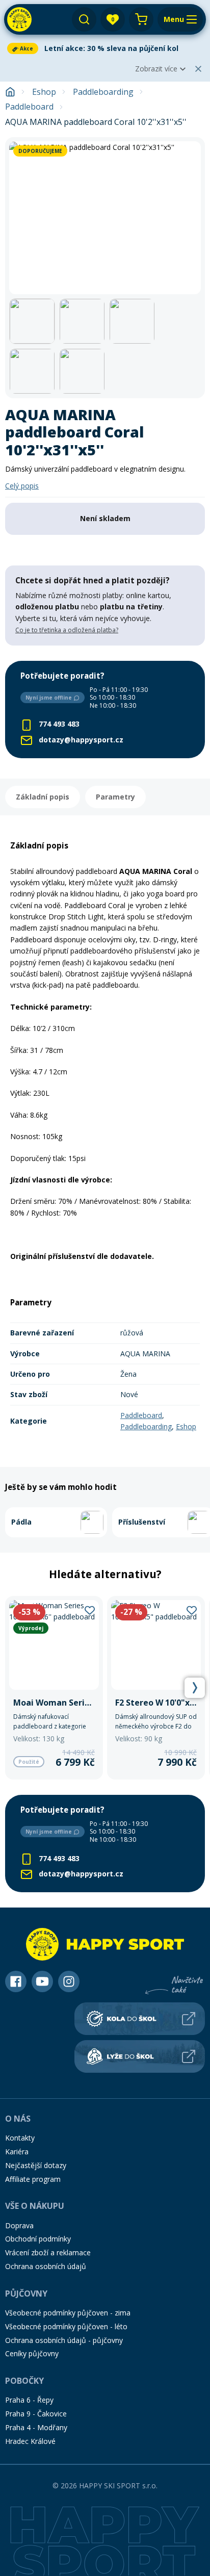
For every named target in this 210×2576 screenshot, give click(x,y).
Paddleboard (29, 107)
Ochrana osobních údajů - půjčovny (64, 2340)
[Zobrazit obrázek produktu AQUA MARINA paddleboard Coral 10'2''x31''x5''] (105, 218)
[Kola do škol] (140, 2019)
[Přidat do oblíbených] (90, 1610)
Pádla (21, 1522)
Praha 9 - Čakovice (36, 2414)
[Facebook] (16, 1981)
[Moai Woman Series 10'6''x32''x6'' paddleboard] (54, 1688)
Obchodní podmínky (38, 2239)
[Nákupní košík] (141, 19)
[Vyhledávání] (84, 19)
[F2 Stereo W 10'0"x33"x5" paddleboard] (156, 1688)
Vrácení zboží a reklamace (48, 2252)
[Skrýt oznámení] (198, 69)
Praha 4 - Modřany (36, 2427)
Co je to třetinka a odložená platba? (67, 630)
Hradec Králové (30, 2441)
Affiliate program (33, 2179)
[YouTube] (42, 1981)
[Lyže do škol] (140, 2056)
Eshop (44, 92)
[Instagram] (69, 1981)
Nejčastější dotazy (36, 2165)
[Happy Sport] (19, 19)
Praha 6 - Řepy (29, 2400)
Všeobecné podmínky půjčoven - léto (66, 2326)
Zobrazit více (156, 69)
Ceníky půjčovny (32, 2353)
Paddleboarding (103, 92)
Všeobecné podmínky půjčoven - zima (68, 2313)
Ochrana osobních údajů (46, 2266)
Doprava (19, 2225)
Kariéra (17, 2152)
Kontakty (20, 2138)
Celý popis (22, 486)
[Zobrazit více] (105, 48)
